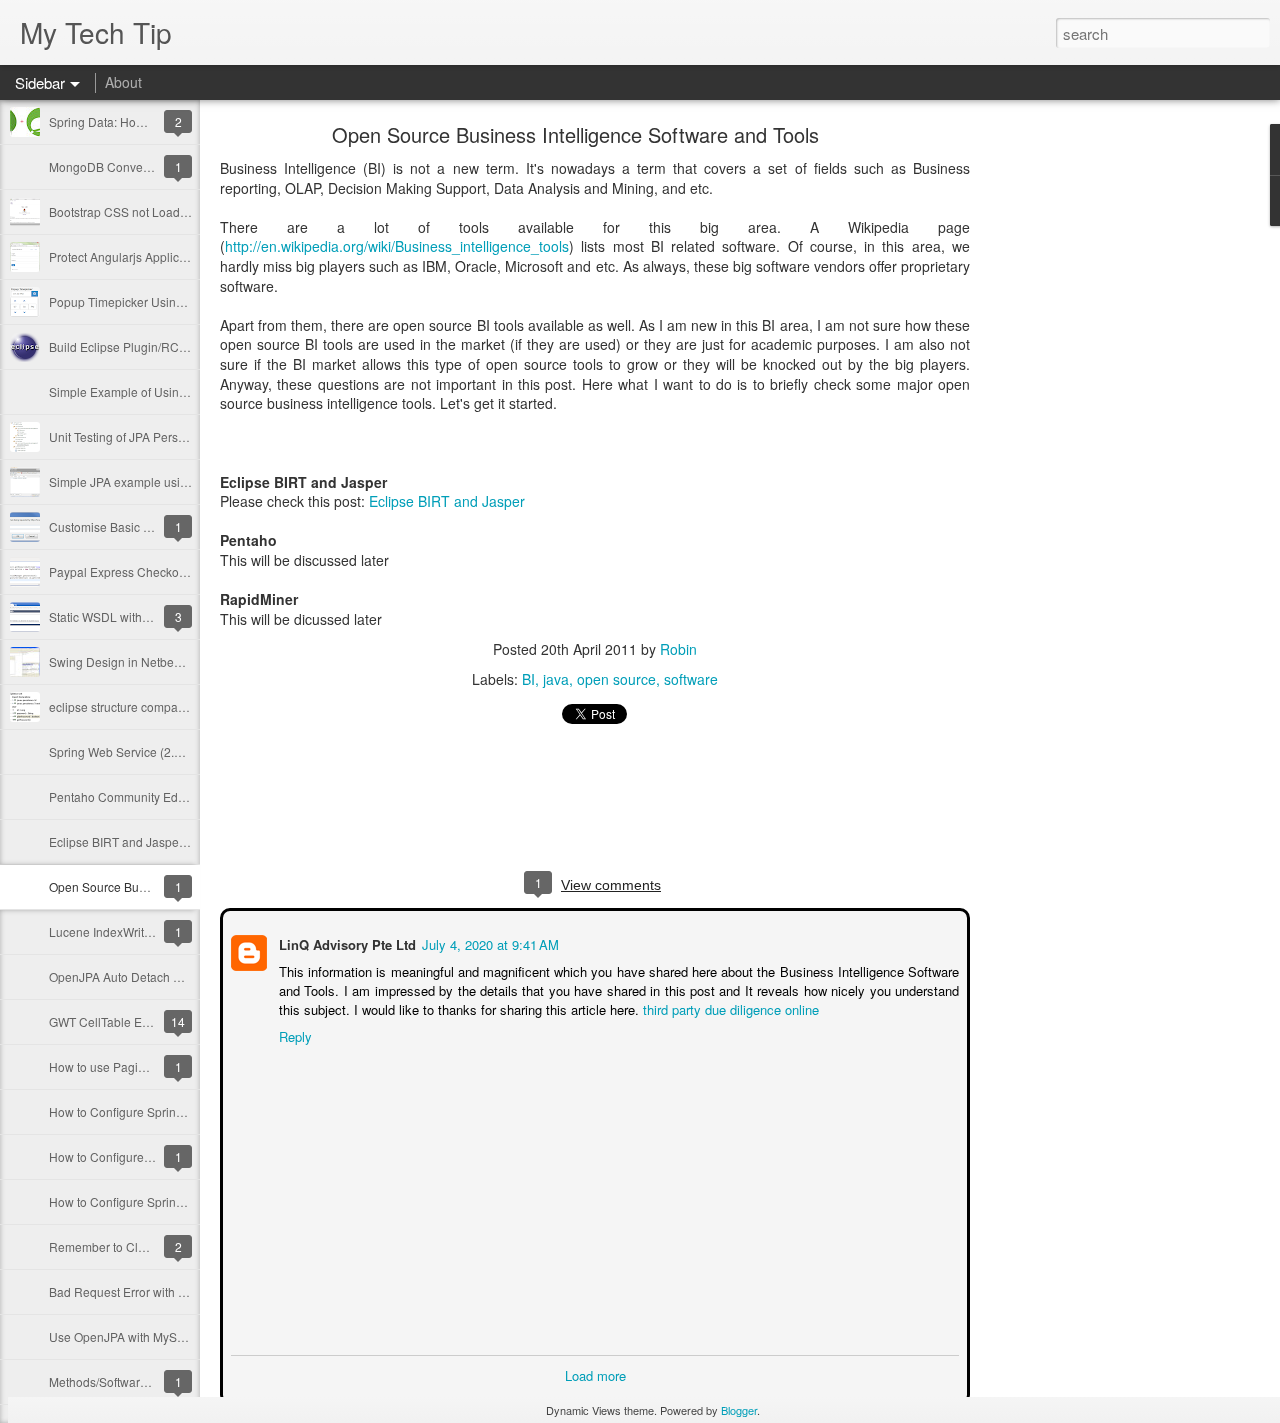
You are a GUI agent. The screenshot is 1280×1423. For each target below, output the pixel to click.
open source (616, 679)
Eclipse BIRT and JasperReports (137, 841)
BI (528, 679)
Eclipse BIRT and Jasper (447, 501)
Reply (293, 1034)
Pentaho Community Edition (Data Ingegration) (176, 796)
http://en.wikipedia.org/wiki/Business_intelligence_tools (397, 246)
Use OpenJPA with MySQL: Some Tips (153, 1336)
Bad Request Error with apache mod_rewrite (169, 1291)
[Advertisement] (1080, 445)
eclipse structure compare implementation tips (173, 706)
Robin (678, 649)
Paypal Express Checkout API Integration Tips (173, 571)
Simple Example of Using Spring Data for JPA (172, 391)
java (556, 679)
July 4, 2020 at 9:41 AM (488, 942)
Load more (595, 1373)
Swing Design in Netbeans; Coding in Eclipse (172, 661)
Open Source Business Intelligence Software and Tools (575, 134)
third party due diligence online (729, 1007)
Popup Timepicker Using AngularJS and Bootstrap (185, 301)
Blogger (739, 1410)
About (123, 82)
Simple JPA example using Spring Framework (173, 481)
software (691, 679)
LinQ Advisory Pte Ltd (345, 942)
